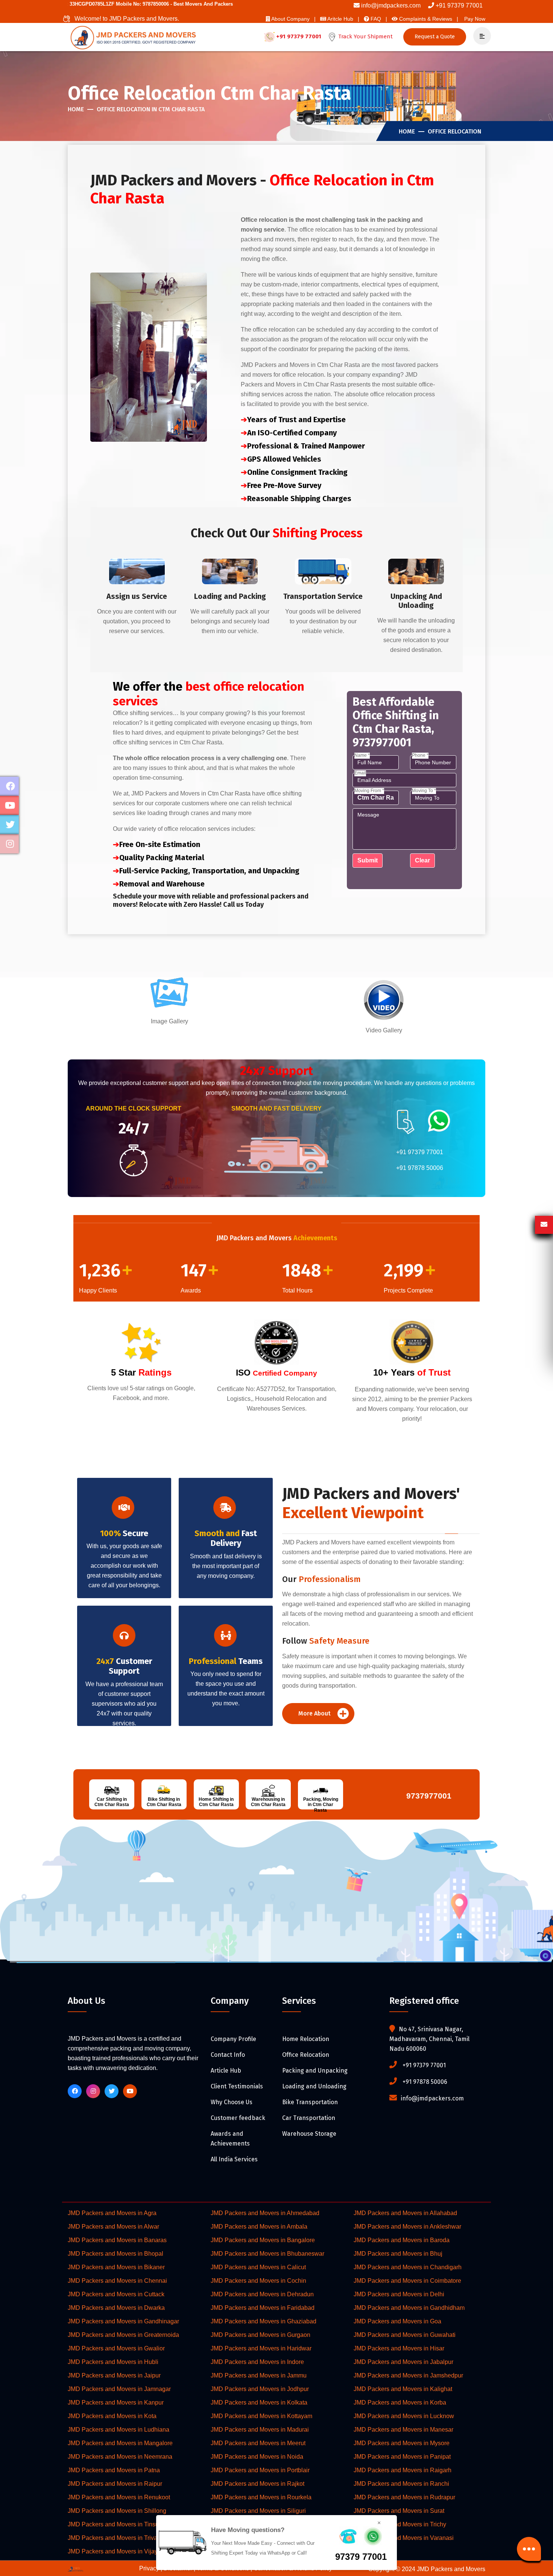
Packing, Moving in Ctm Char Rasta (321, 1805)
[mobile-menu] (479, 36)
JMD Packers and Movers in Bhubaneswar (267, 2254)
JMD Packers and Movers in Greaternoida (123, 2335)
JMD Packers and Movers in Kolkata (259, 2402)
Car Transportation (309, 2118)
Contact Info (228, 2055)
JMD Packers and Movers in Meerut (258, 2443)
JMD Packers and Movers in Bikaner (116, 2267)
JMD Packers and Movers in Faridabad (263, 2308)
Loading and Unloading (314, 2086)
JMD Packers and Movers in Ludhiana (118, 2430)
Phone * (420, 755)
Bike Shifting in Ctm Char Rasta (164, 1802)
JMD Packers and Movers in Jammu (259, 2375)
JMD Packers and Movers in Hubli (113, 2362)
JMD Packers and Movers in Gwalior (116, 2348)
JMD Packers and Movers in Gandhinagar (123, 2321)
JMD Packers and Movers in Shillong (117, 2511)
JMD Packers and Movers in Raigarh (403, 2470)
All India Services (234, 2159)
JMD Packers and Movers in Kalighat (403, 2389)
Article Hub (226, 2071)
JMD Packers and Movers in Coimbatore (407, 2281)
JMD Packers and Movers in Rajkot (258, 2484)
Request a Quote (435, 37)
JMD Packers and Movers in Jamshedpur (408, 2375)
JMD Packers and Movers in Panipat (402, 2457)
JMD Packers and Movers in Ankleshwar (407, 2227)
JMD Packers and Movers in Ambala (259, 2227)
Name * (362, 755)
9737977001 (427, 1796)
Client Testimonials (237, 2086)
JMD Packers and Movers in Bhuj (398, 2254)
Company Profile (233, 2039)
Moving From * (369, 791)
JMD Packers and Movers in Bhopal (115, 2254)
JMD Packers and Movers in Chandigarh (408, 2267)
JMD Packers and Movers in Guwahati (405, 2335)
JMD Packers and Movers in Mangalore (120, 2443)
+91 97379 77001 (459, 5)
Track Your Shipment (365, 36)
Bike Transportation (310, 2102)
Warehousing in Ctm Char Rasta (268, 1802)
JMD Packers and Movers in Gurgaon (261, 2335)
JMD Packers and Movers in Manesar (403, 2430)
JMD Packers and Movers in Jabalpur (403, 2362)
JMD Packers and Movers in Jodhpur (260, 2389)
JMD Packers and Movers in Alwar (113, 2227)
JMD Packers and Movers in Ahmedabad (265, 2213)
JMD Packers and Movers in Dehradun (262, 2294)
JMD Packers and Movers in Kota (112, 2416)
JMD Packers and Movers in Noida (257, 2457)
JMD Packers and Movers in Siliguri (258, 2511)
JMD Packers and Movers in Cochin (258, 2281)
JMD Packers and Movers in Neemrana (120, 2457)
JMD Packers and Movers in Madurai (260, 2430)
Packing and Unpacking (315, 2071)
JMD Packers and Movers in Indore (257, 2362)
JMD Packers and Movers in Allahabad (405, 2213)
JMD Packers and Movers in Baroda (402, 2240)
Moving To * (424, 791)
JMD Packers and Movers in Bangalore (263, 2240)
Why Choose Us (232, 2102)
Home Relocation (306, 2039)
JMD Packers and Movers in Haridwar (261, 2348)
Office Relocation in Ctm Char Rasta (151, 109)
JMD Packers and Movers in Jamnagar (119, 2389)
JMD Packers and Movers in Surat (399, 2511)
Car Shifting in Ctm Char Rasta (112, 1802)
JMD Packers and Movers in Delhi (399, 2294)
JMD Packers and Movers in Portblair (260, 2470)
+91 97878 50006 (420, 1168)
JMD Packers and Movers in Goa (397, 2321)
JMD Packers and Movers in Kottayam (261, 2416)
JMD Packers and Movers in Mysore (402, 2443)
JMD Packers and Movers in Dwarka (116, 2308)
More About (315, 1713)
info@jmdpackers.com (391, 5)
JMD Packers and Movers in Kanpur (116, 2402)
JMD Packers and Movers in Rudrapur (404, 2497)
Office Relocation (454, 131)
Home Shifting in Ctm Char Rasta (216, 1802)
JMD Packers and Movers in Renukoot (119, 2497)
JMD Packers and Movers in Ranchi (401, 2484)
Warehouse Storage (309, 2134)
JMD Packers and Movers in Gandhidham (409, 2308)
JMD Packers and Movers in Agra (112, 2213)
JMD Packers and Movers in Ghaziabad (264, 2321)
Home (76, 109)
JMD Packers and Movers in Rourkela (261, 2497)
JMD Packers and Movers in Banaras (117, 2240)
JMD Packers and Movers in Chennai (117, 2281)
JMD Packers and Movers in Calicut (258, 2267)
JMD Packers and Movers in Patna (114, 2470)
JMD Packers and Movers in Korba (400, 2402)
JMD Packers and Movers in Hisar (399, 2348)
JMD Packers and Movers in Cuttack (116, 2294)
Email (360, 773)
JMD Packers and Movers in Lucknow (404, 2416)
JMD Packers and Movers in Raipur (115, 2484)
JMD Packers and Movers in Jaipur (114, 2375)
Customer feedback (238, 2118)
